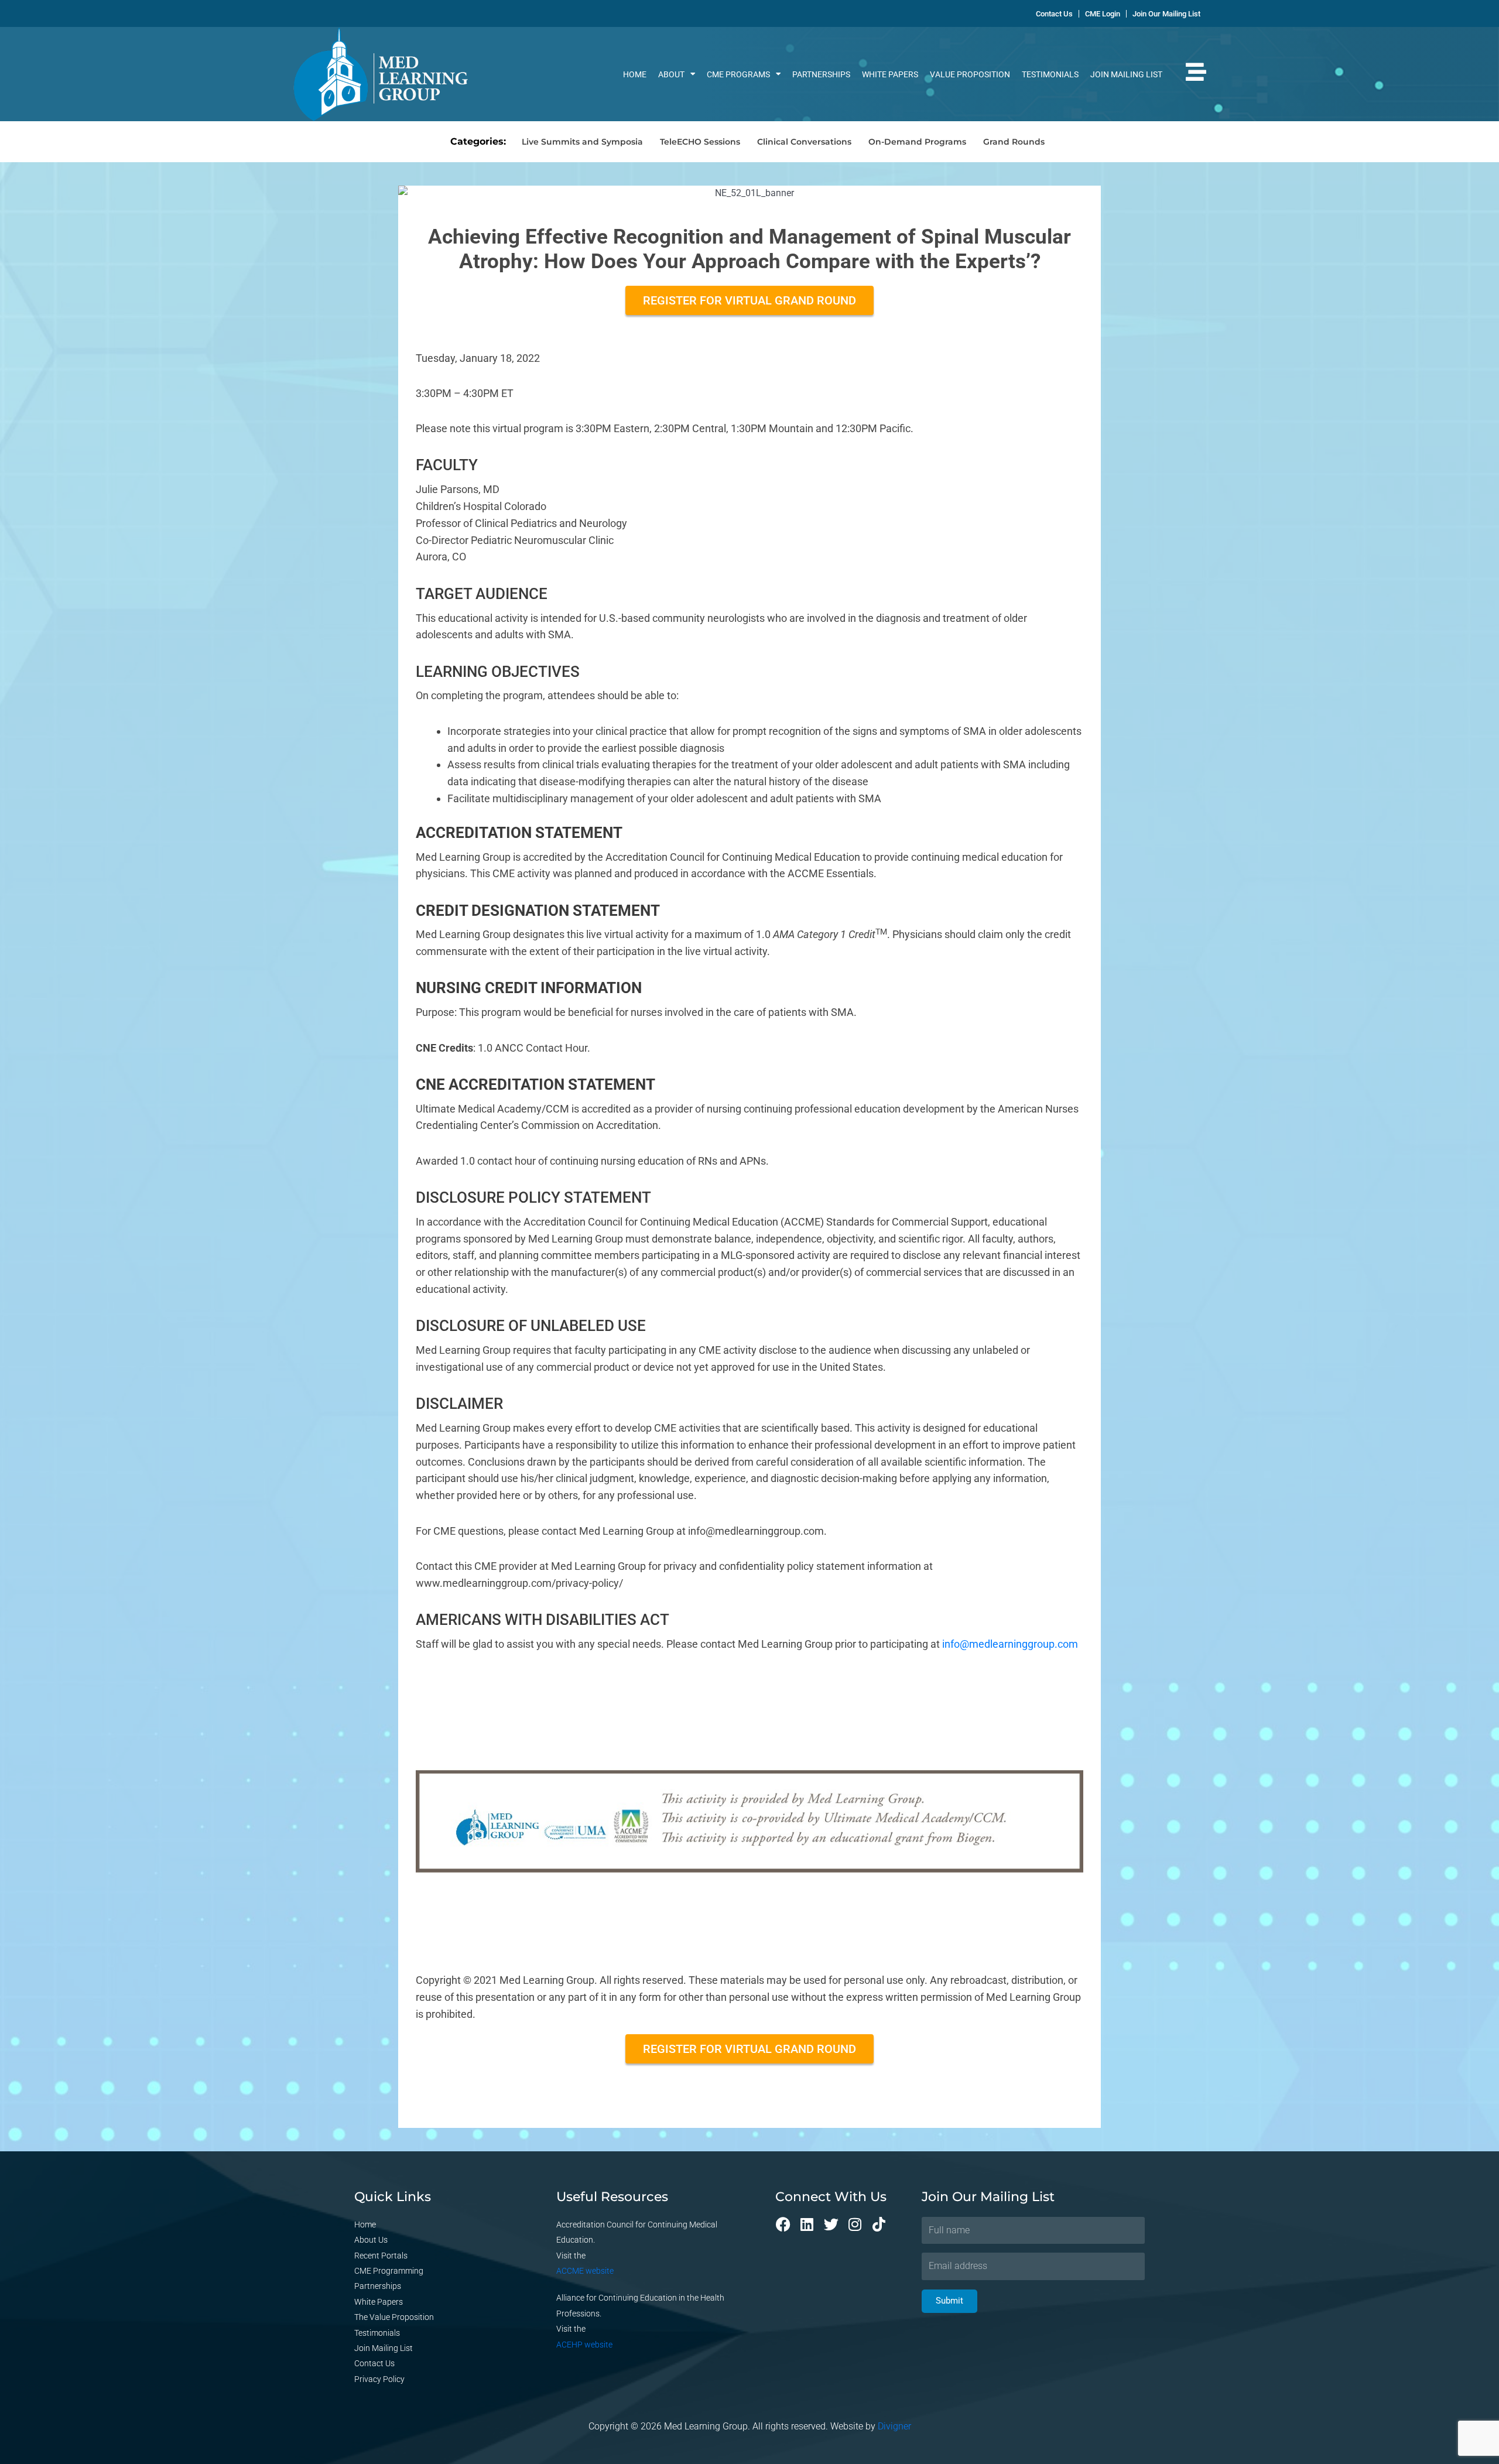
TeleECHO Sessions (700, 142)
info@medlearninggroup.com (1010, 1644)
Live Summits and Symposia (582, 142)
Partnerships (821, 74)
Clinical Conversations (804, 142)
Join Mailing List (1126, 74)
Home (635, 74)
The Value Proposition (394, 2317)
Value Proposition (970, 74)
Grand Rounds (1014, 142)
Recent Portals (381, 2256)
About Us (371, 2240)
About (671, 74)
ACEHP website (584, 2345)
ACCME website (585, 2271)
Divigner (894, 2426)
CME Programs (738, 74)
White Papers (890, 74)
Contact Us (374, 2363)
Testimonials (1050, 74)
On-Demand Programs (917, 142)
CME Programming (389, 2271)
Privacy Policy (379, 2379)
